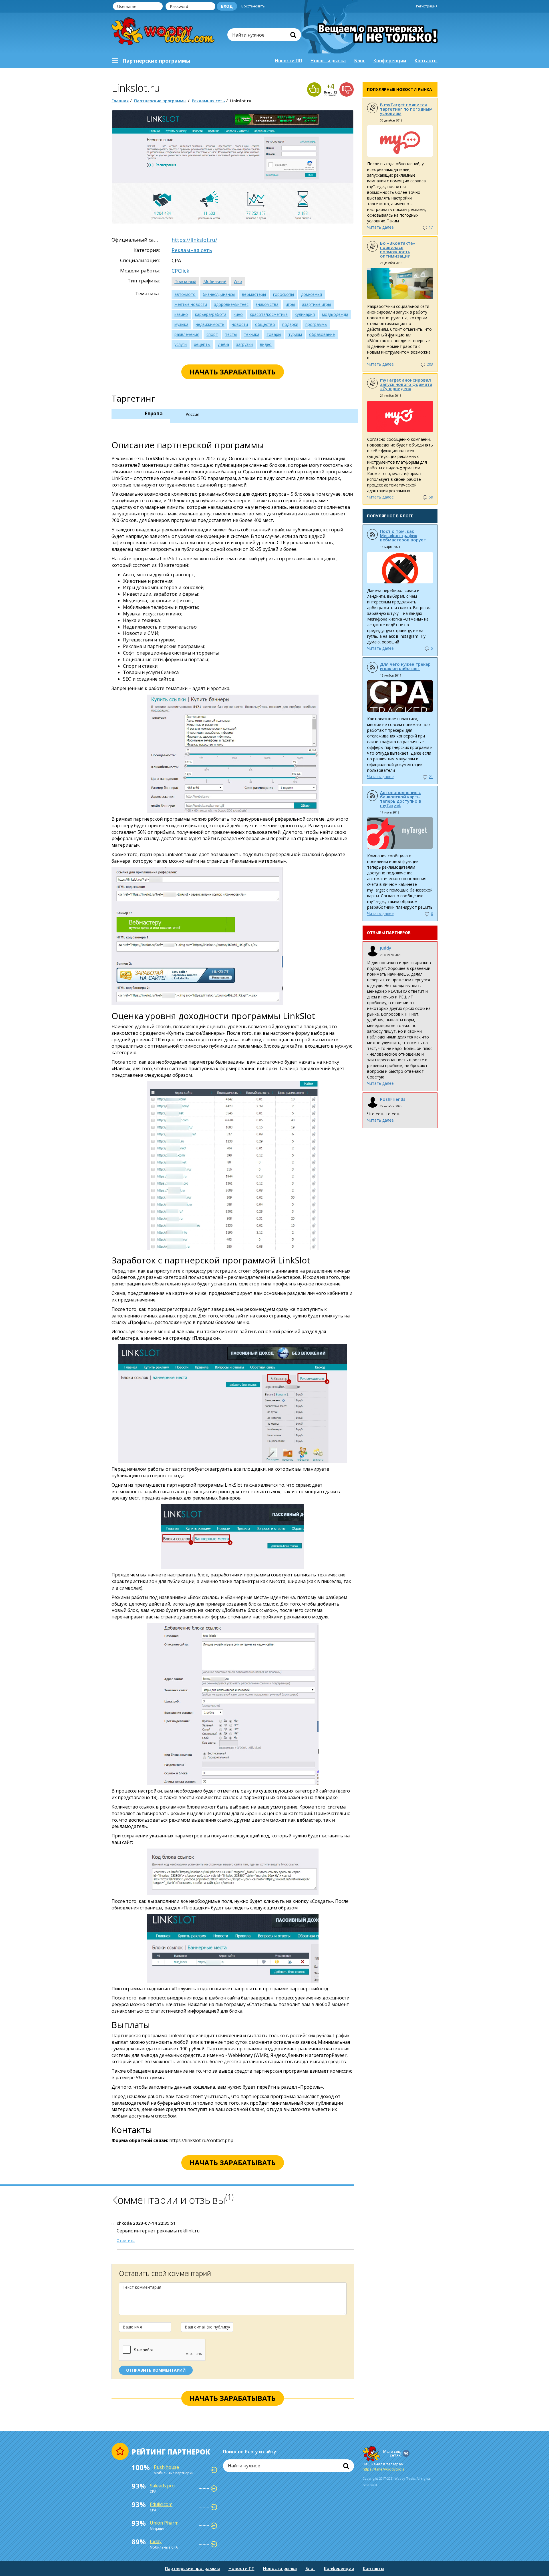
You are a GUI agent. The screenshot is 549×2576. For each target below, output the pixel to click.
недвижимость (210, 324)
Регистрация (427, 6)
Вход (227, 6)
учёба (223, 344)
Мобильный (215, 281)
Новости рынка (328, 61)
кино (238, 314)
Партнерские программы (160, 101)
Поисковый (185, 281)
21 (431, 777)
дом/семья (312, 294)
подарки (290, 324)
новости (240, 324)
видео (266, 344)
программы (316, 324)
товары (274, 334)
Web (238, 281)
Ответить (126, 2240)
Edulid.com (161, 2504)
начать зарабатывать (233, 372)
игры (290, 304)
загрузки (244, 344)
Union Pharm (164, 2523)
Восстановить (253, 6)
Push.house (166, 2467)
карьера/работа (211, 314)
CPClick (180, 271)
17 (431, 227)
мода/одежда (335, 314)
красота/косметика (269, 314)
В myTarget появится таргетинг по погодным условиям (406, 109)
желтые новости (191, 304)
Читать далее (380, 227)
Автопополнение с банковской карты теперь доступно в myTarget (401, 799)
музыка (181, 324)
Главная (120, 101)
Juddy (386, 948)
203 (430, 364)
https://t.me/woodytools (383, 2469)
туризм (295, 334)
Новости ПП (288, 61)
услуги (181, 344)
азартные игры (316, 304)
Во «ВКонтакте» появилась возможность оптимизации (398, 249)
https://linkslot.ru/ (194, 240)
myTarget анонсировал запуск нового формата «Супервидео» (406, 384)
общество (265, 324)
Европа (154, 413)
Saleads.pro (162, 2486)
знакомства (267, 304)
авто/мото (185, 294)
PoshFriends (393, 1099)
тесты (231, 334)
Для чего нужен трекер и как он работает (405, 666)
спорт (212, 334)
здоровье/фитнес (231, 304)
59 (431, 497)
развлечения (187, 334)
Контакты (426, 61)
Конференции (390, 61)
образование (322, 334)
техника (252, 334)
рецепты (202, 344)
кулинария (305, 314)
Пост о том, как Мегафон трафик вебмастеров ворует (403, 535)
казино (181, 314)
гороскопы (284, 294)
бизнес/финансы (219, 294)
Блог (360, 61)
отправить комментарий (156, 2370)
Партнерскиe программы (156, 61)
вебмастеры (254, 294)
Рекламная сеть (208, 101)
